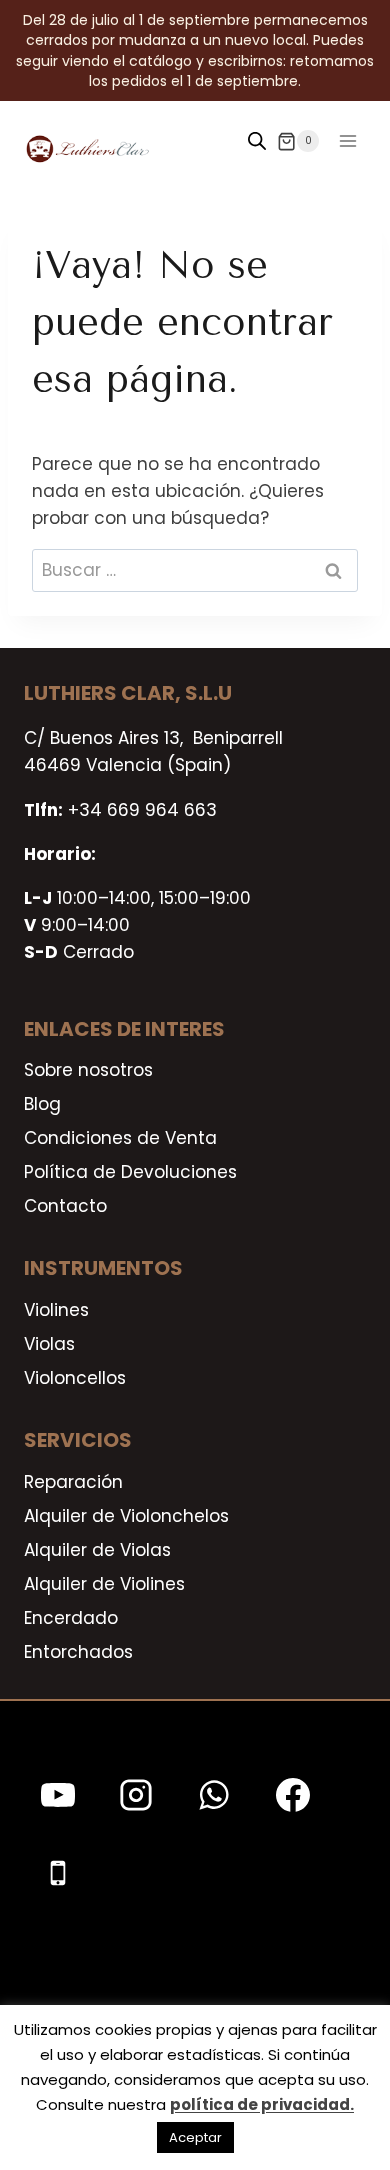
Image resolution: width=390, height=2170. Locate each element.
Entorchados (78, 1652)
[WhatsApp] (214, 1795)
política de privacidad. (262, 2104)
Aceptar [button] (195, 2137)
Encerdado (71, 1618)
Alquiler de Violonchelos (126, 1516)
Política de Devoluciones (130, 1172)
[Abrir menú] (347, 141)
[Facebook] (293, 1795)
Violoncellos (75, 1378)
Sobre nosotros (88, 1070)
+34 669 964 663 (142, 810)
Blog (42, 1104)
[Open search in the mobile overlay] (257, 141)
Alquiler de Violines (104, 1584)
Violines (56, 1310)
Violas (49, 1344)
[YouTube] (58, 1795)
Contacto (65, 1206)
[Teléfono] (58, 1873)
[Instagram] (136, 1795)
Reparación (73, 1482)
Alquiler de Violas (97, 1550)
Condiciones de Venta (120, 1138)
